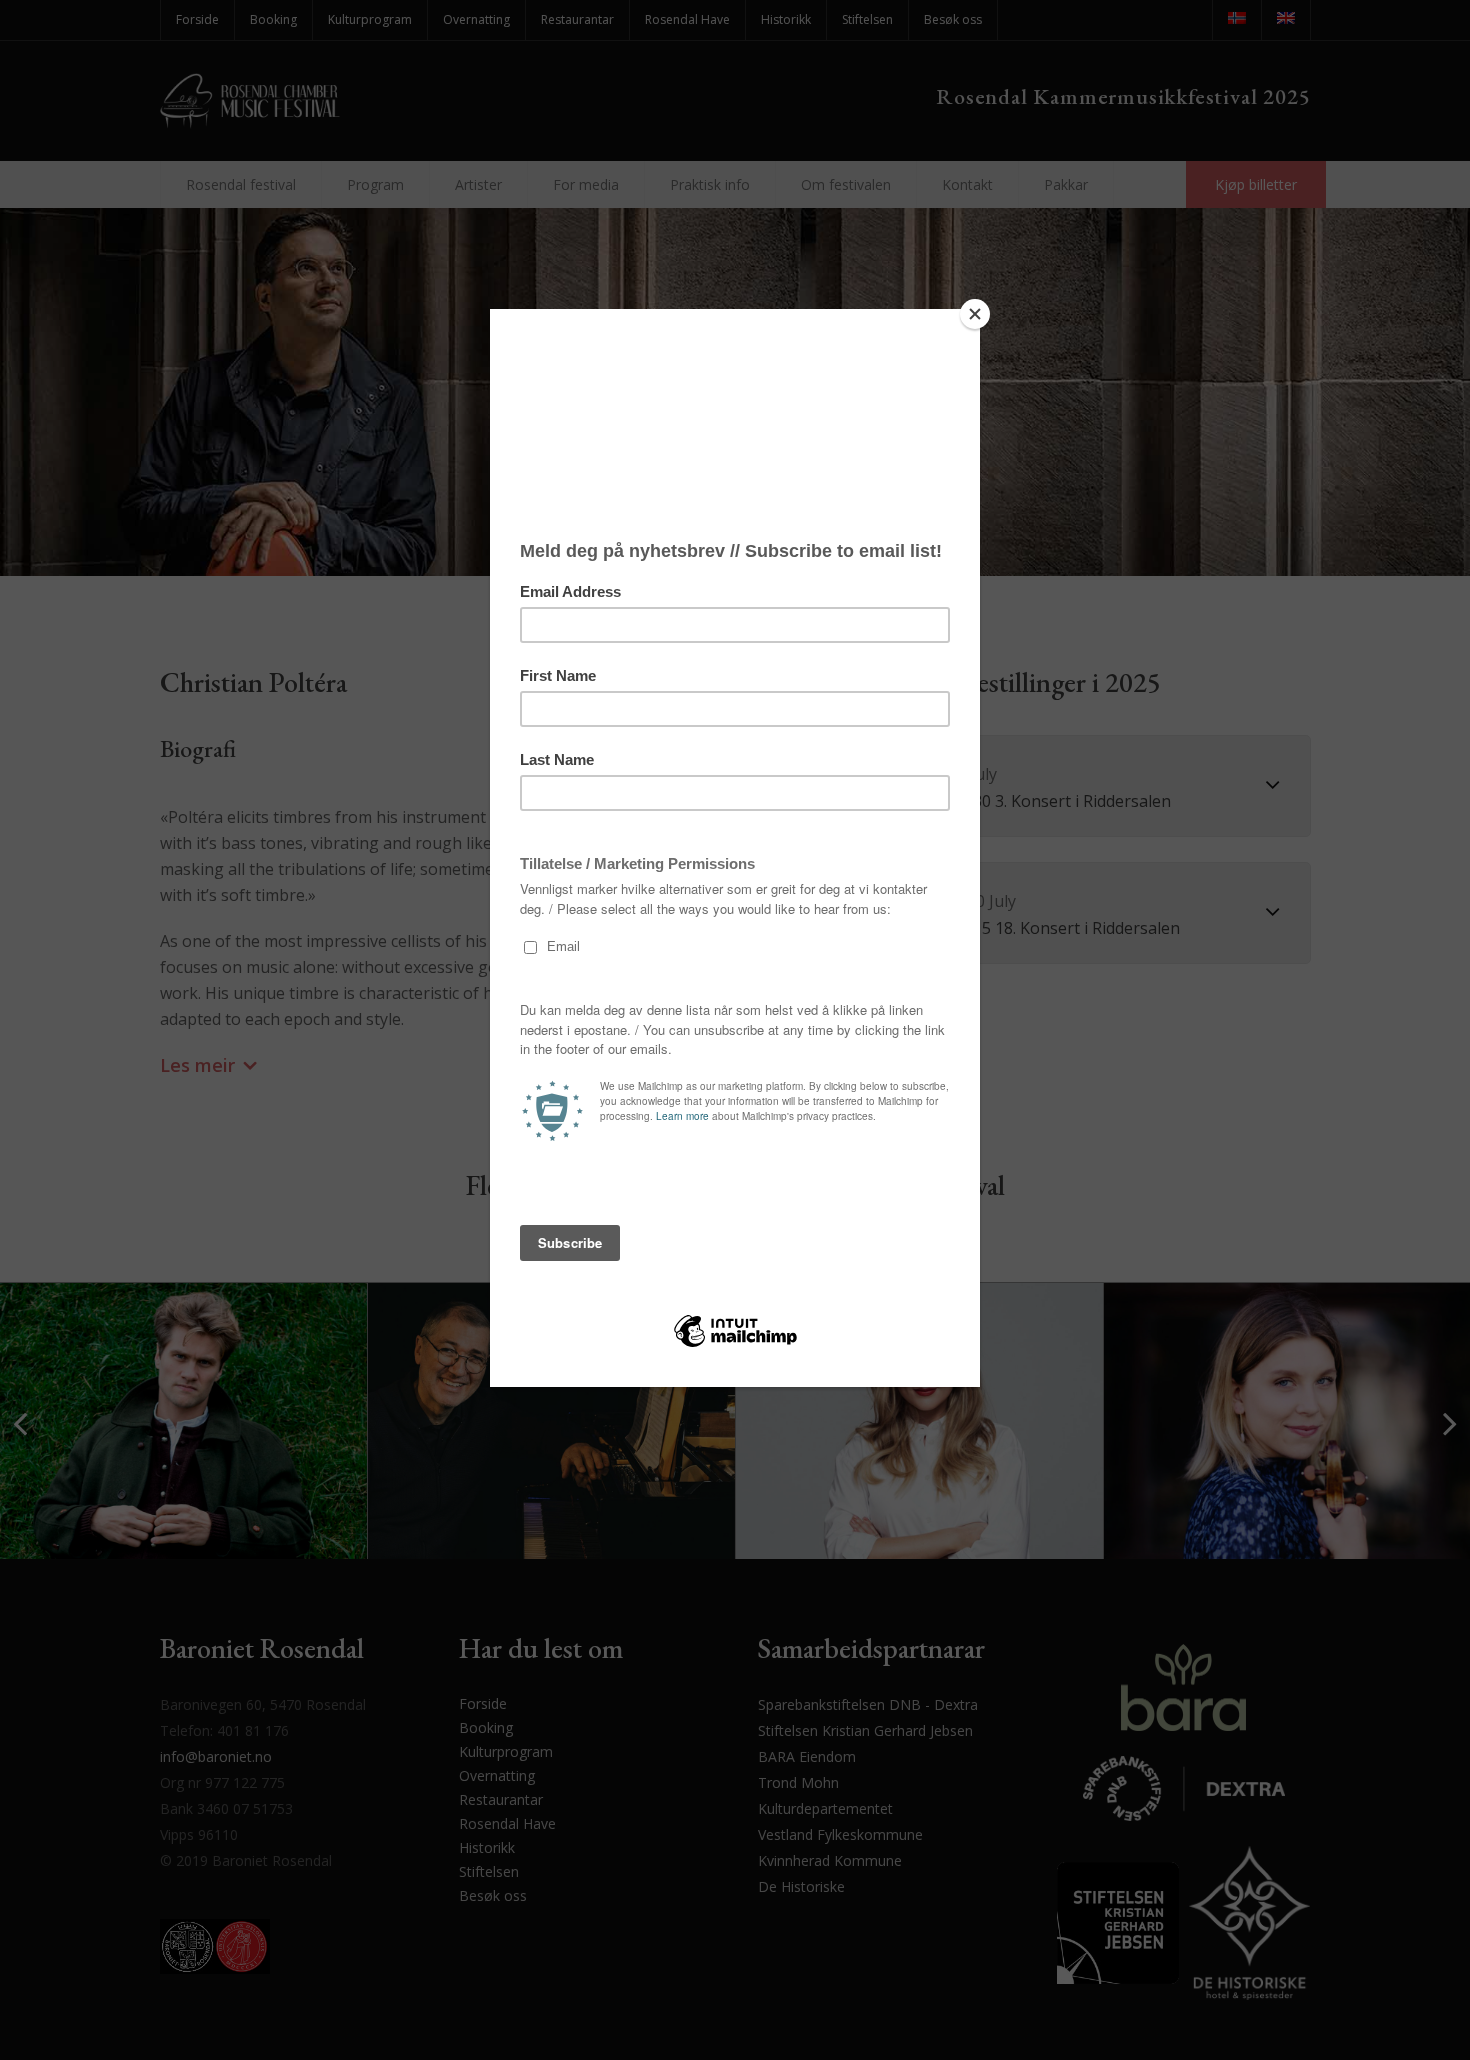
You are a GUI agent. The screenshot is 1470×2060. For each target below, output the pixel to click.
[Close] (975, 314)
